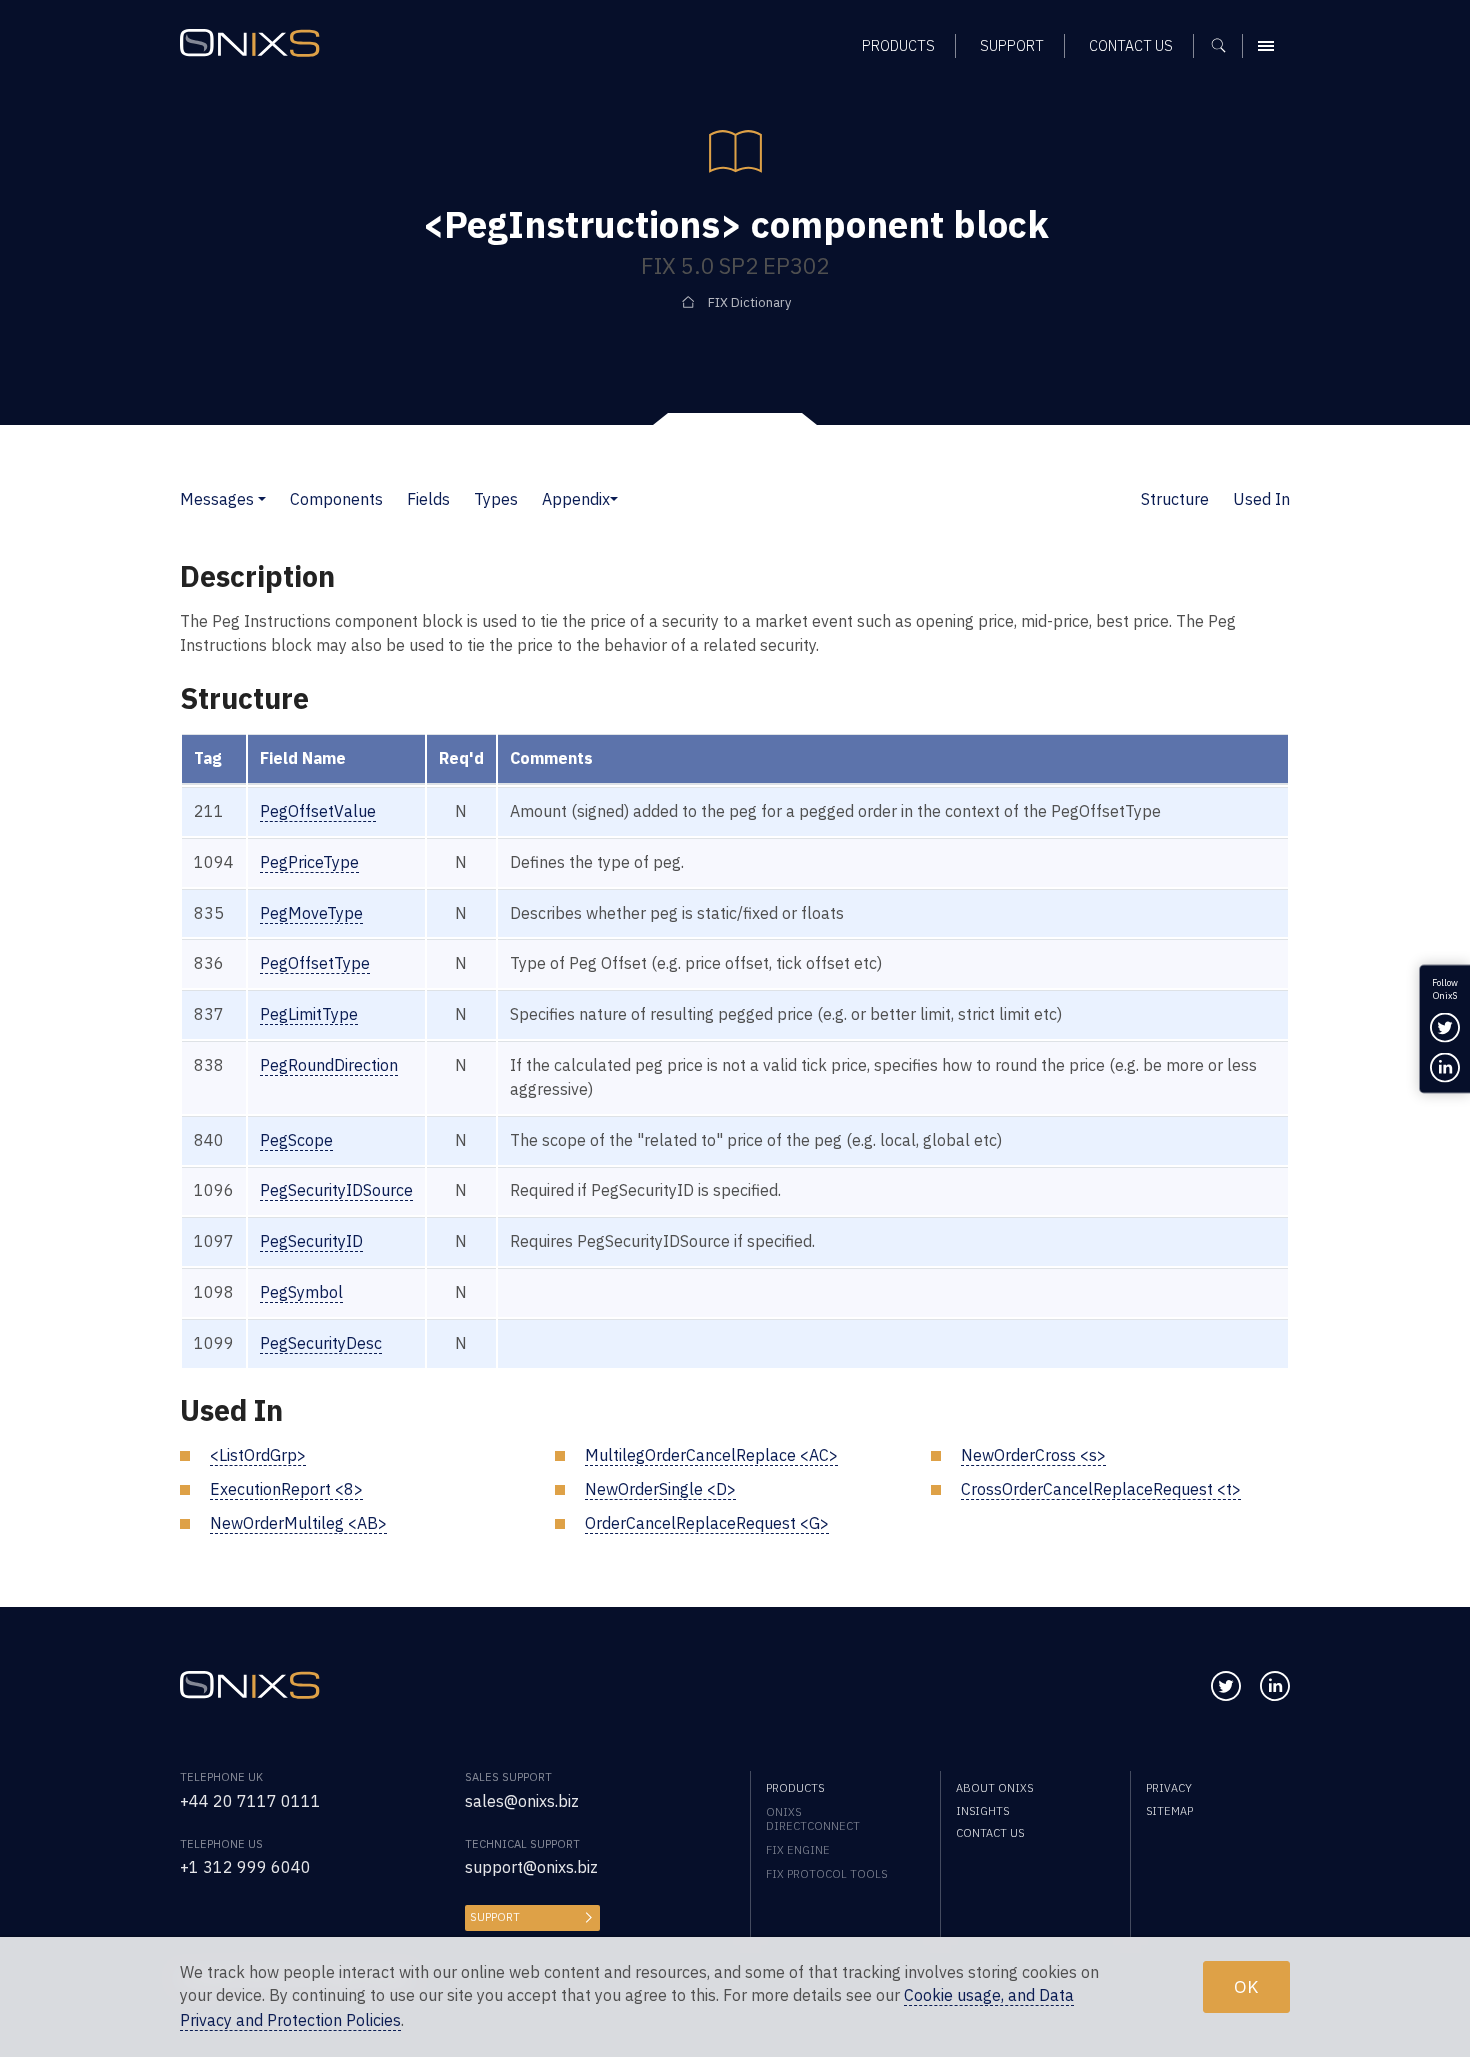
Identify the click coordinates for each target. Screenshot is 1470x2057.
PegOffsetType (315, 963)
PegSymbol (301, 1292)
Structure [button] (1175, 499)
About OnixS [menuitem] (994, 1788)
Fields (428, 499)
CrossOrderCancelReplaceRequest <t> (1101, 1489)
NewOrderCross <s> (1033, 1455)
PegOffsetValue (318, 811)
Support (495, 1917)
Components (336, 499)
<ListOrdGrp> (258, 1455)
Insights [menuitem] (982, 1811)
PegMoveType (311, 913)
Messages (217, 499)
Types (496, 499)
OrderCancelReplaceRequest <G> (707, 1523)
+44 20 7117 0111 (250, 1801)
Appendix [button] (576, 499)
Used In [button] (1261, 499)
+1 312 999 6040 (245, 1867)
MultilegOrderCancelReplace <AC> (711, 1455)
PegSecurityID (311, 1241)
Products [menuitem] (898, 45)
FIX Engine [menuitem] (798, 1850)
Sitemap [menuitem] (1169, 1811)
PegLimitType (309, 1014)
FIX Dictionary (749, 302)
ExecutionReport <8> (286, 1489)
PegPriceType (309, 862)
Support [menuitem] (1012, 45)
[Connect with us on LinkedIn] (1275, 1686)
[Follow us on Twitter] (1226, 1686)
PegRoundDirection (329, 1065)
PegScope (296, 1140)
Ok (1246, 1986)
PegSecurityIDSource (336, 1190)
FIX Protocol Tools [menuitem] (826, 1874)
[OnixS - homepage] (250, 43)
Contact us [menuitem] (1131, 45)
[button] (262, 499)
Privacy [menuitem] (1169, 1788)
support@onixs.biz (531, 1867)
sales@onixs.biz (522, 1801)
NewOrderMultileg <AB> (298, 1523)
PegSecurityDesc (321, 1343)
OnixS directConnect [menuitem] (813, 1819)
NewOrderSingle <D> (660, 1489)
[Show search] (1225, 46)
